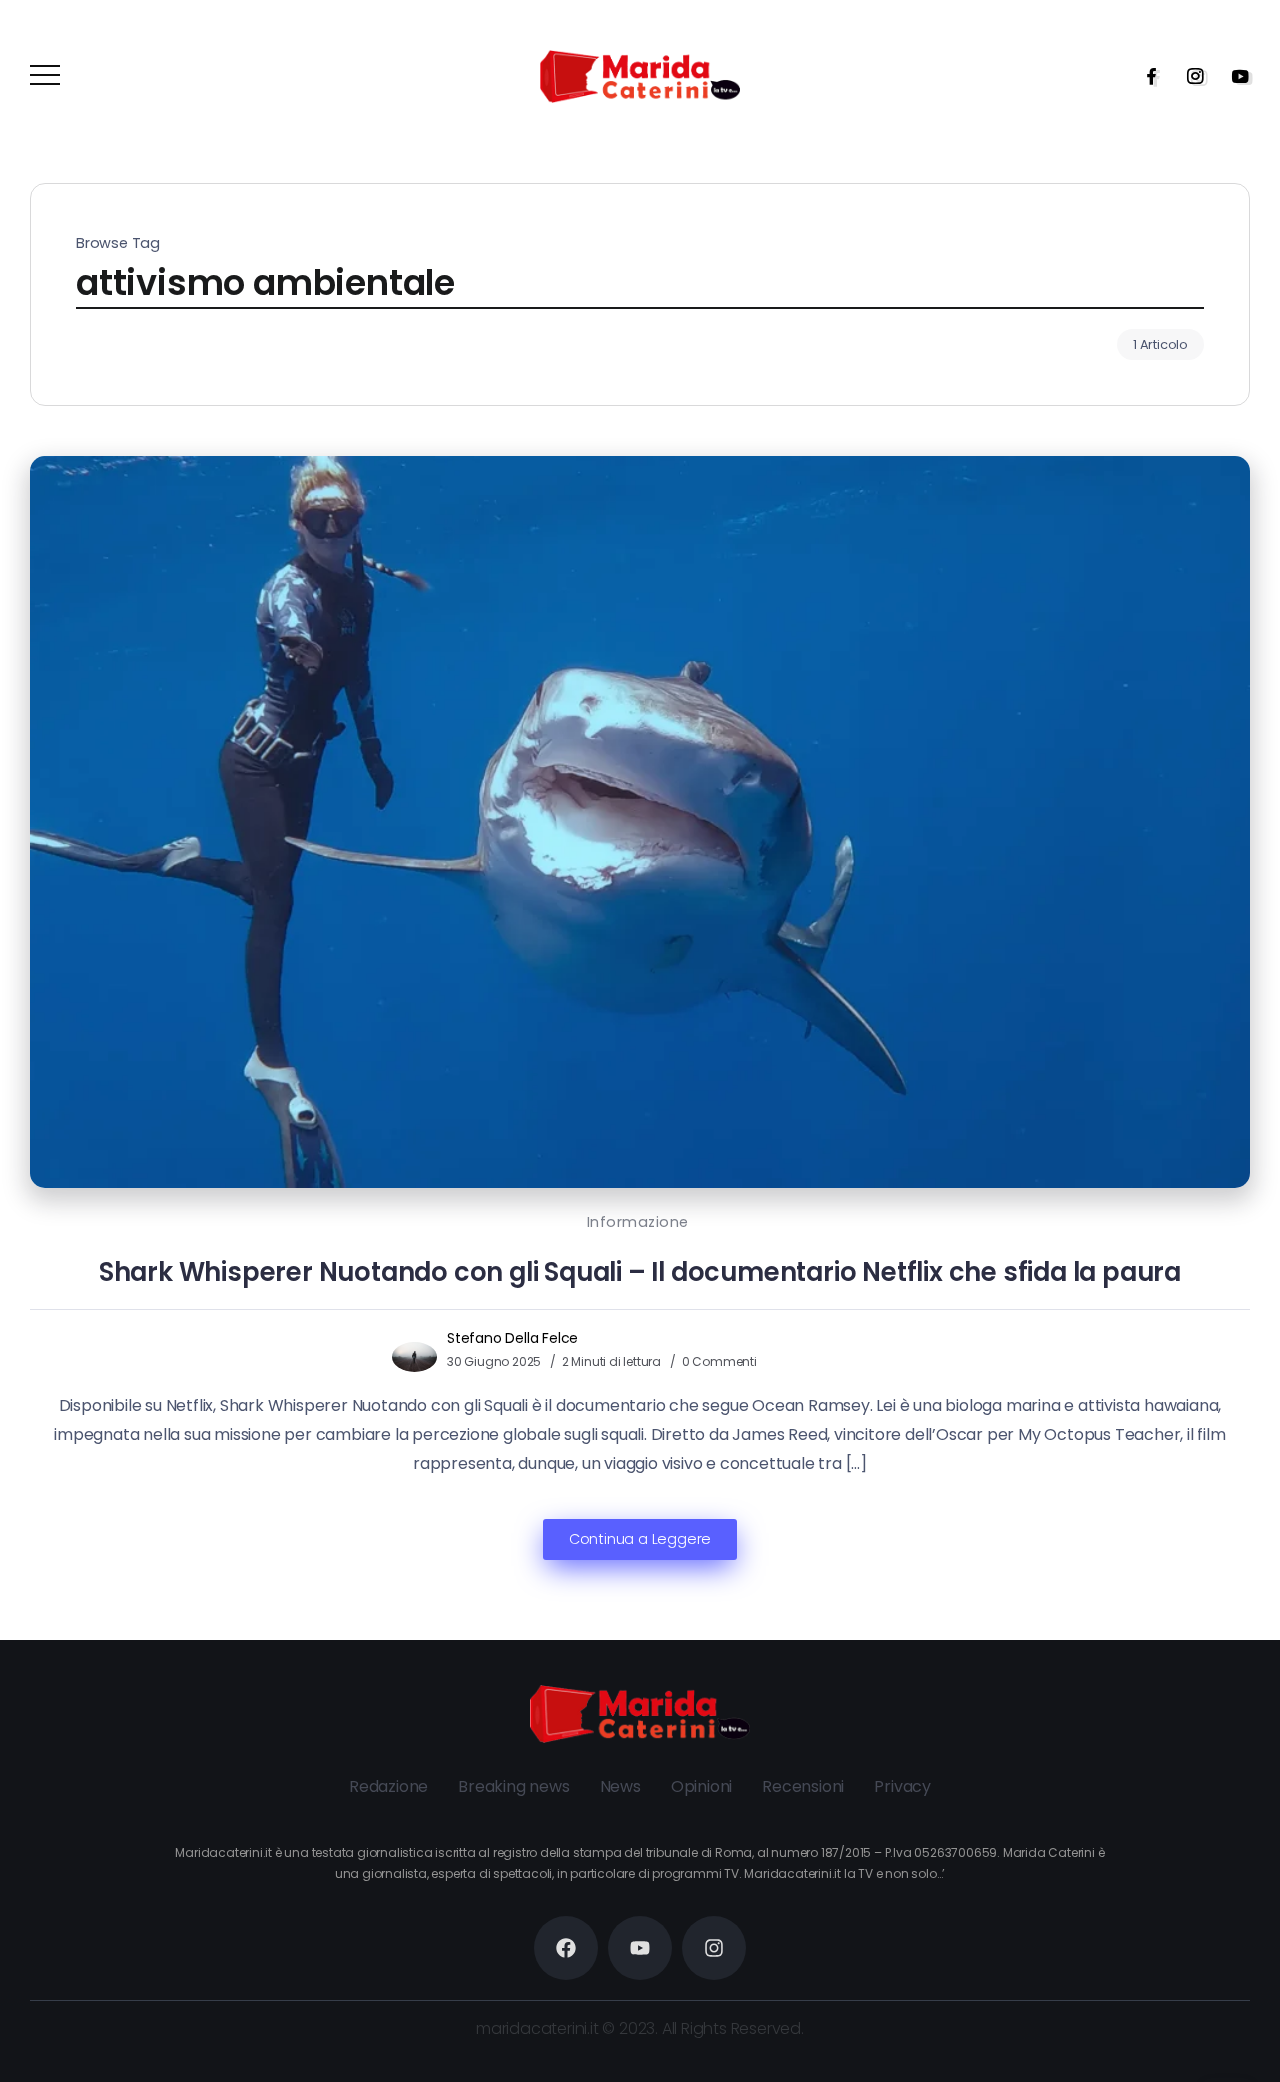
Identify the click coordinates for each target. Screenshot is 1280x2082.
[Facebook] (1145, 76)
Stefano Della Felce (512, 1338)
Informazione (638, 1222)
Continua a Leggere (640, 1539)
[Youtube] (1234, 76)
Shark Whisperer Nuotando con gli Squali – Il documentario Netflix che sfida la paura (640, 1272)
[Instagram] (1189, 76)
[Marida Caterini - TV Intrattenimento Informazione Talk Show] (640, 75)
